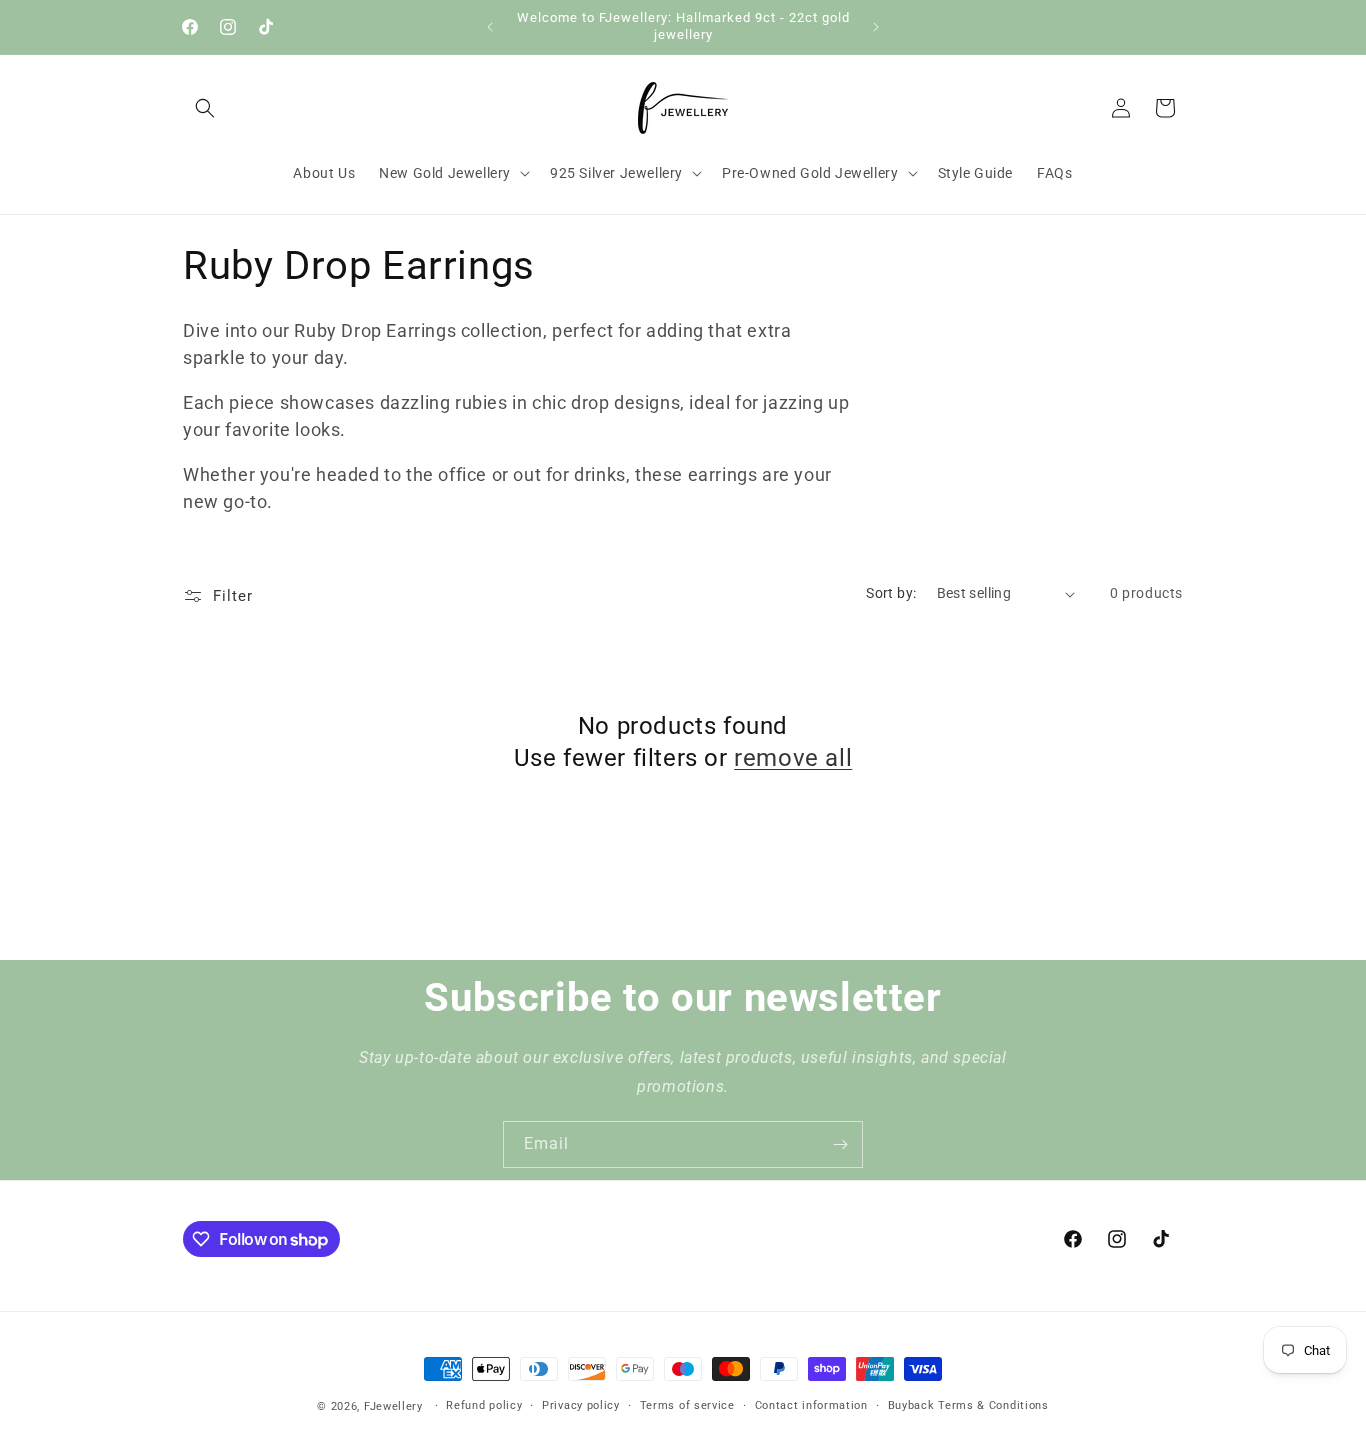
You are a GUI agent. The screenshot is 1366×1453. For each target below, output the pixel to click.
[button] (205, 108)
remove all (793, 758)
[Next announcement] (876, 27)
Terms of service (687, 1405)
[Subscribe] (840, 1144)
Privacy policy (581, 1405)
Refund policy (484, 1405)
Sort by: (891, 593)
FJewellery (393, 1406)
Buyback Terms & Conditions (968, 1405)
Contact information (811, 1405)
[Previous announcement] (490, 27)
